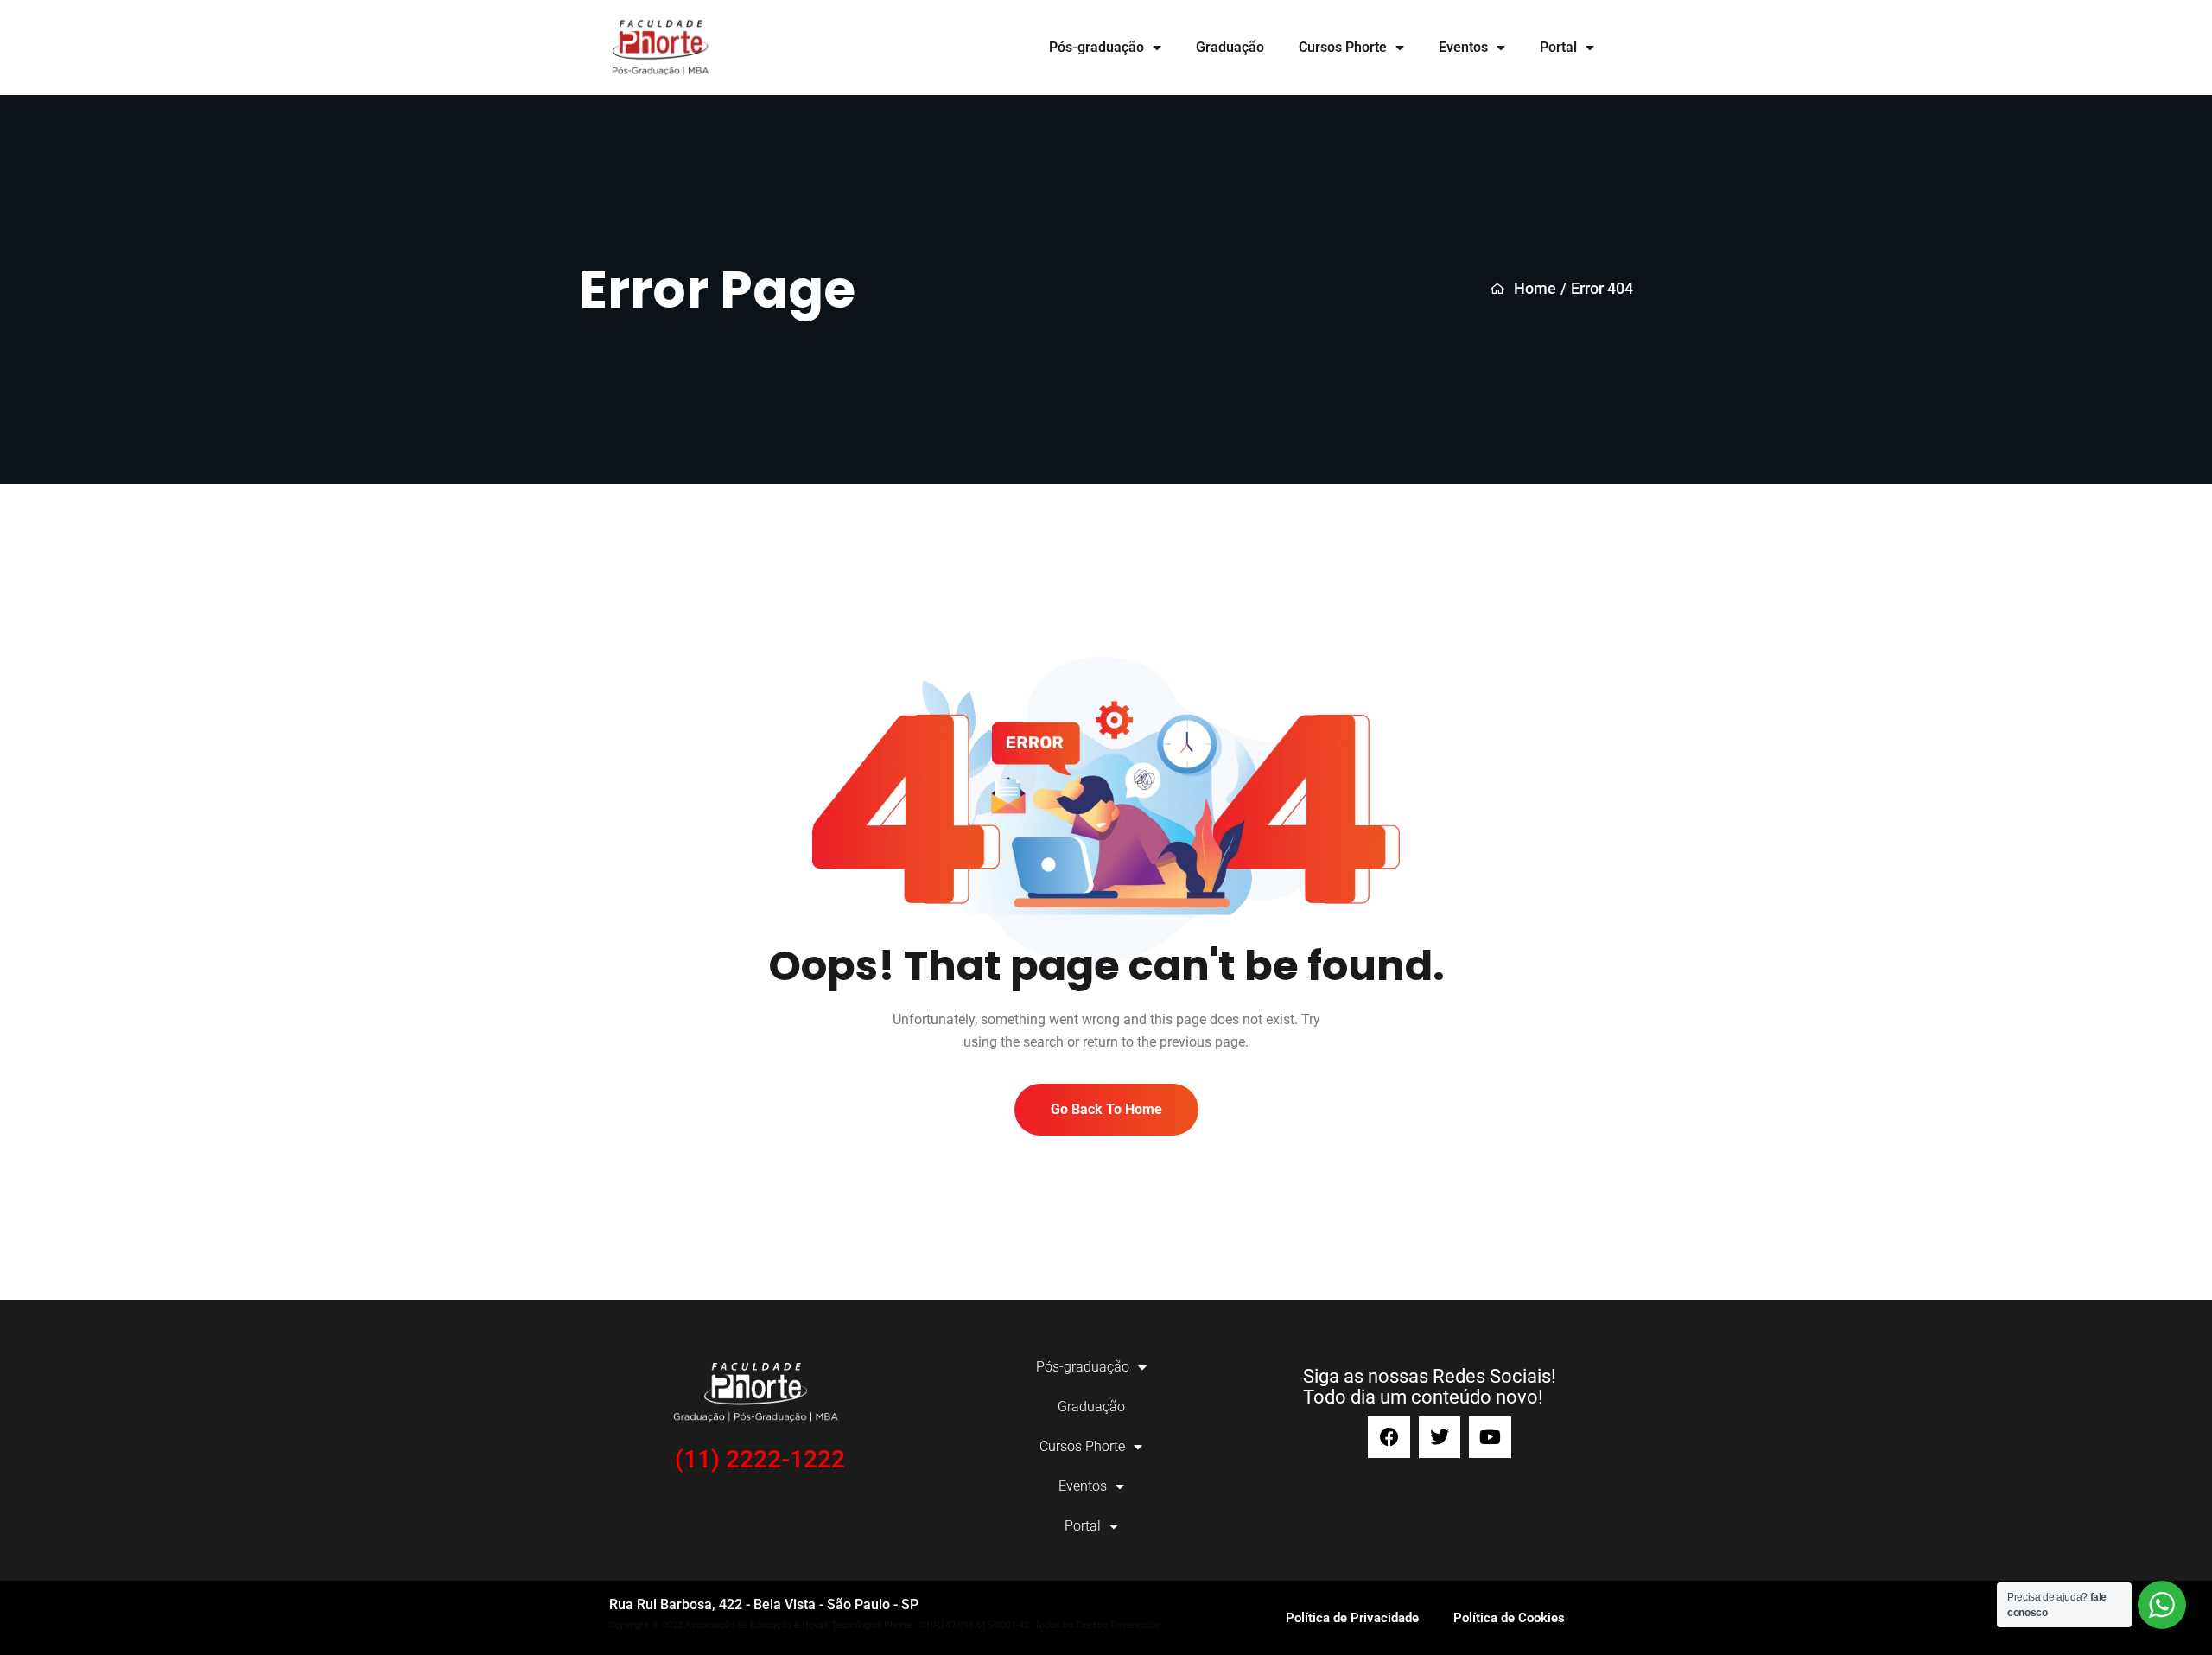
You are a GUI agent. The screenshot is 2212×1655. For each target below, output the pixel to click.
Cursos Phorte (1343, 47)
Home (1535, 288)
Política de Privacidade (1352, 1618)
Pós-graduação (1096, 47)
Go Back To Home (1106, 1109)
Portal (1558, 47)
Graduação (1230, 47)
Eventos (1463, 47)
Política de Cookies (1509, 1618)
